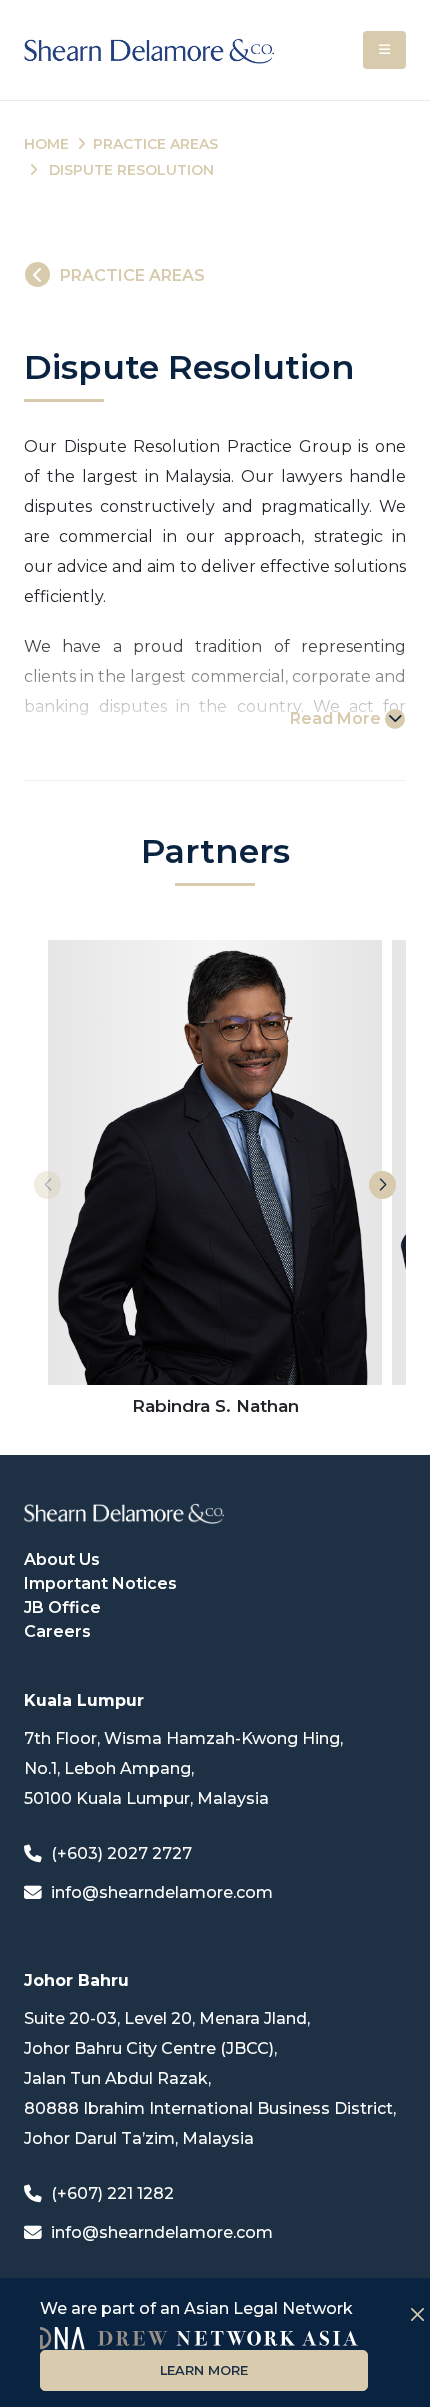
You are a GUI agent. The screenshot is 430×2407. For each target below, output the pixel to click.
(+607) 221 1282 (112, 2193)
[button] (382, 1185)
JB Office (62, 1607)
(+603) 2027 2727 (121, 1853)
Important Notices (100, 1583)
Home (46, 144)
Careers (57, 1631)
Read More (335, 718)
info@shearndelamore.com (162, 1892)
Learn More (204, 2370)
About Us (62, 1559)
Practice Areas (155, 144)
